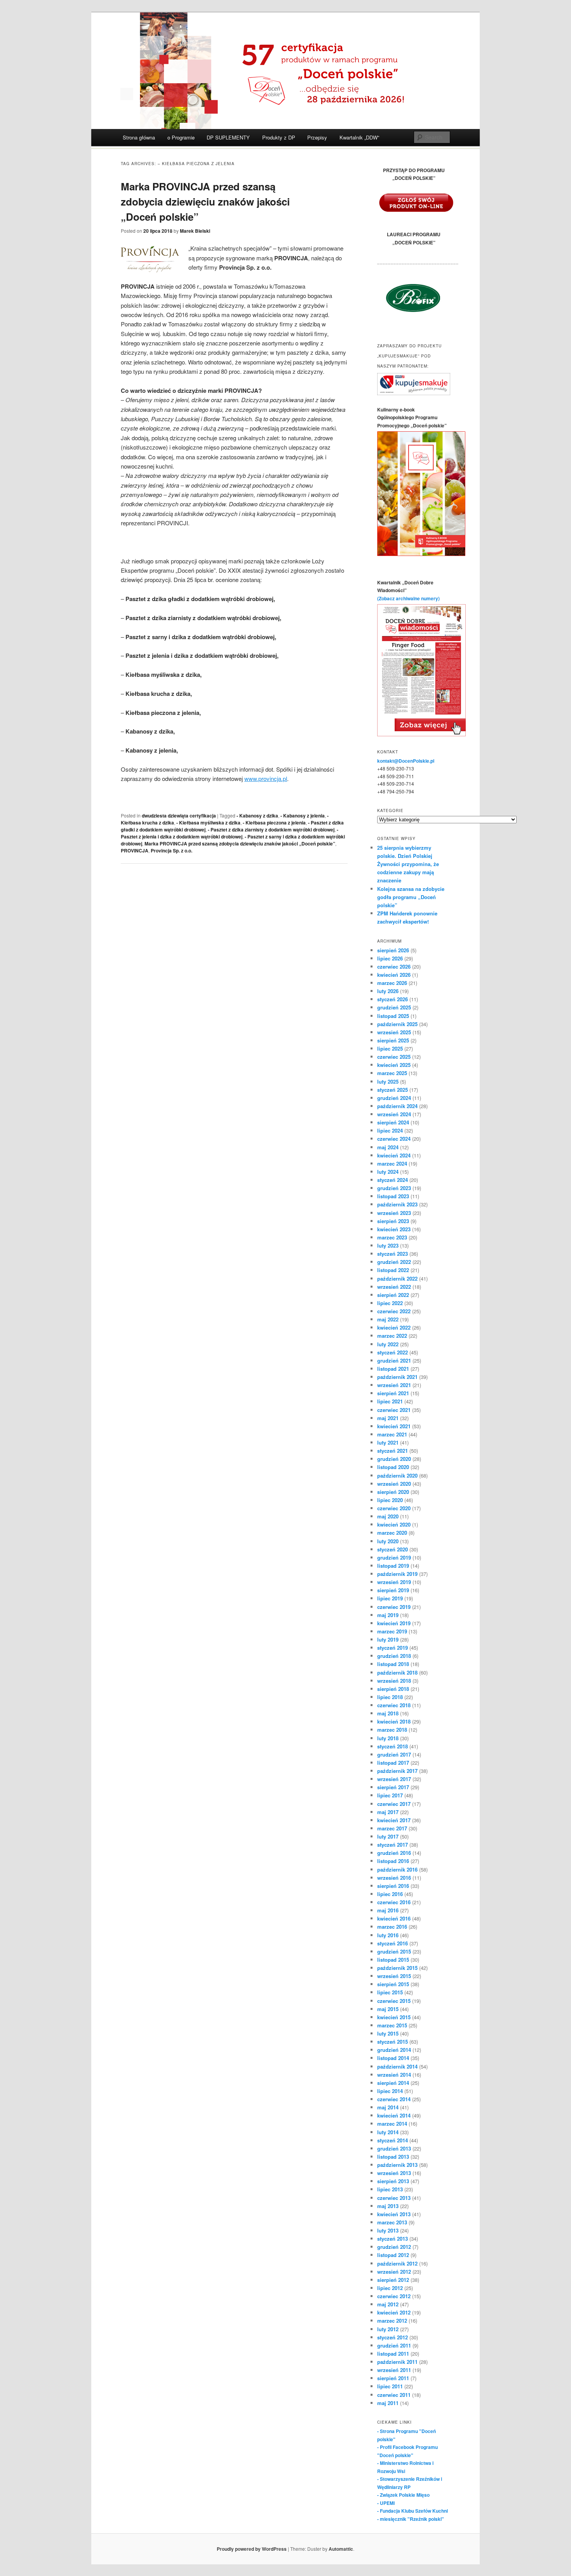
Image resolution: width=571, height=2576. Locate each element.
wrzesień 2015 (394, 1976)
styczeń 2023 (393, 1254)
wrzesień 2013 (394, 2173)
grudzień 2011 (394, 2345)
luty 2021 (388, 1442)
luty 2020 (388, 1541)
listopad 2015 (393, 1960)
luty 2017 (388, 1836)
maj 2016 (388, 1910)
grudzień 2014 (394, 2050)
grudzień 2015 (394, 1951)
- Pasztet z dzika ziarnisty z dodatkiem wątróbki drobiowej (271, 830)
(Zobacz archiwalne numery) (408, 598)
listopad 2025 (393, 1016)
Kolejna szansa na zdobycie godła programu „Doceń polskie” (411, 897)
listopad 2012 (393, 2255)
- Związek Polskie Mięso (403, 2495)
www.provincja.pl (266, 778)
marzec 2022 (392, 1336)
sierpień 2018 (393, 1689)
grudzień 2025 (394, 1007)
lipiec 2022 (390, 1303)
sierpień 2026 (393, 950)
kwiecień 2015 (394, 2017)
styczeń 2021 (393, 1451)
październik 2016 (397, 1869)
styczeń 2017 (393, 1845)
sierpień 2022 (393, 1295)
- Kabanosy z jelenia (303, 816)
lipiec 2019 (390, 1598)
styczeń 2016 (393, 1943)
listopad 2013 (393, 2157)
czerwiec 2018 (394, 1705)
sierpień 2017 (393, 1787)
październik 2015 (397, 1968)
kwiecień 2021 (394, 1426)
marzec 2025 (392, 1073)
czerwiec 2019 (394, 1607)
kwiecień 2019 (394, 1623)
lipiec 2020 (390, 1500)
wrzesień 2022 (394, 1287)
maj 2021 (388, 1418)
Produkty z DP (279, 137)
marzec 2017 (392, 1828)
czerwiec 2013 (394, 2198)
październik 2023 (397, 1204)
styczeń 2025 (393, 1090)
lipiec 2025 (390, 1048)
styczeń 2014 (393, 2140)
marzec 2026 (392, 983)
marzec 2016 (392, 1927)
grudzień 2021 (394, 1360)
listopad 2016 (393, 1861)
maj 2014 (388, 2107)
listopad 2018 (393, 1664)
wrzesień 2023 (394, 1213)
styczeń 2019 (393, 1648)
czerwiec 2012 (394, 2296)
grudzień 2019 (394, 1557)
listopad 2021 (393, 1369)
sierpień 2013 (393, 2181)
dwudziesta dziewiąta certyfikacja (179, 816)
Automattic (341, 2549)
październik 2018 (397, 1672)
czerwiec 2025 (394, 1057)
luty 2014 (388, 2132)
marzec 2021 (392, 1434)
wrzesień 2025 (394, 1032)
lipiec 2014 (390, 2091)
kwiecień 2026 (394, 975)
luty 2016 (388, 1935)
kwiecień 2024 (394, 1155)
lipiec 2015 (390, 1992)
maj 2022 (388, 1319)
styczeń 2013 (393, 2239)
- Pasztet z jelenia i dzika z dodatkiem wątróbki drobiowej (230, 833)
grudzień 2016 (394, 1853)
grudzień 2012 (394, 2247)
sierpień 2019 (393, 1590)
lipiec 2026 (390, 958)
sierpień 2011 (393, 2378)
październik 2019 (397, 1574)
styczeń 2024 (393, 1180)
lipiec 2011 (390, 2386)
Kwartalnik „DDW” (359, 137)
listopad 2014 (393, 2058)
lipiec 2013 (390, 2189)
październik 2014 (397, 2066)
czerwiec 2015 (394, 2001)
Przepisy (317, 137)
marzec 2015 (392, 2025)
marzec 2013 (392, 2222)
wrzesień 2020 (394, 1484)
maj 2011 (388, 2403)
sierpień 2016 (393, 1886)
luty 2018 (388, 1738)
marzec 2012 (392, 2321)
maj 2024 (388, 1147)
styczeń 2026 (393, 999)
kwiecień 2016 (394, 1918)
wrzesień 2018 (394, 1681)
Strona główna (139, 137)
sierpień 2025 (393, 1040)
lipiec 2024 (390, 1130)
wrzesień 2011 (394, 2370)
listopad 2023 (393, 1196)
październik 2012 (397, 2263)
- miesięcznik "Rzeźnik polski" (411, 2519)
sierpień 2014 (393, 2083)
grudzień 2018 (394, 1656)
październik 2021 (397, 1377)
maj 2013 (388, 2206)
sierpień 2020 (393, 1492)
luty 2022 (388, 1344)
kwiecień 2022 (394, 1327)
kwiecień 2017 (394, 1820)
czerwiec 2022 (394, 1311)
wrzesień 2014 (394, 2075)
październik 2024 (397, 1106)
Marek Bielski (195, 231)
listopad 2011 (393, 2354)
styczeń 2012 (393, 2337)
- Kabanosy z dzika (257, 816)
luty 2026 (388, 991)
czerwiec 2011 (394, 2395)
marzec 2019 (392, 1631)
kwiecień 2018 (394, 1721)
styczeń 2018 (393, 1746)
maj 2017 (388, 1812)
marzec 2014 (392, 2124)
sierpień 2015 (393, 1984)
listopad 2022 (393, 1270)
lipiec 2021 (390, 1401)
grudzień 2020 (394, 1459)
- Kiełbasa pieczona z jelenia (274, 823)
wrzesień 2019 (394, 1582)
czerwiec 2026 (394, 966)
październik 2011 (397, 2362)
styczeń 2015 (393, 2042)
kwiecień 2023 (394, 1229)
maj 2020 (388, 1516)
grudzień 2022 (394, 1262)
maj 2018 (388, 1713)
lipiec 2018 (390, 1697)
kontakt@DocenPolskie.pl (406, 761)
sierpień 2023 (393, 1221)
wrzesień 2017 (394, 1779)
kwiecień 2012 (394, 2312)
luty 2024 (388, 1172)
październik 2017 (397, 1771)
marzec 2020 (392, 1533)
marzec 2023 (392, 1237)
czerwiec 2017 (394, 1804)
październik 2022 (397, 1278)
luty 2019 (388, 1639)
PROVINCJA (135, 851)
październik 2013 (397, 2165)
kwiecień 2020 (394, 1524)
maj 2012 (388, 2304)
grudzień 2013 (394, 2148)
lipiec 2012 (390, 2288)
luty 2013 (388, 2230)
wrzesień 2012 (394, 2272)
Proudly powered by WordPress (252, 2549)
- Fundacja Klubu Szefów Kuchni (413, 2511)
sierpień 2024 (393, 1122)
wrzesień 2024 (394, 1114)
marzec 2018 (392, 1730)
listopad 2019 (393, 1566)
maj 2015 (388, 2009)
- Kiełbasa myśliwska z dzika (208, 823)
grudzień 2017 (394, 1754)
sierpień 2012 (393, 2280)
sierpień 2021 (393, 1393)
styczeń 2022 (393, 1352)
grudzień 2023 (394, 1188)
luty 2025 (388, 1081)
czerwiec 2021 (394, 1410)
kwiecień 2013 (394, 2214)
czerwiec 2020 (394, 1508)
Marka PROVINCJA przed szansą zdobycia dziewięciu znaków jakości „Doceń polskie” (205, 201)
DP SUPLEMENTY (228, 137)
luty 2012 (388, 2329)
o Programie (181, 137)
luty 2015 (388, 2033)
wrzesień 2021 (394, 1385)
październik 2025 (397, 1024)
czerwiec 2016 (394, 1902)
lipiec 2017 (390, 1795)
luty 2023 (388, 1245)
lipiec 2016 (390, 1894)
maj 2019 (388, 1615)
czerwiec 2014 (394, 2099)
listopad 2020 (393, 1467)
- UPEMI (386, 2503)
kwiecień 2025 (394, 1065)
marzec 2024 (392, 1163)
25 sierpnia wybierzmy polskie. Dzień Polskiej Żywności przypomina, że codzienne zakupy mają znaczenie (408, 864)
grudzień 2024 (394, 1098)
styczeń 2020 (393, 1549)
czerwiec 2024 (394, 1139)
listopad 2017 (393, 1763)
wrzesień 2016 (394, 1878)
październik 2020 (397, 1475)
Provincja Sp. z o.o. (171, 851)
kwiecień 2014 (394, 2115)
